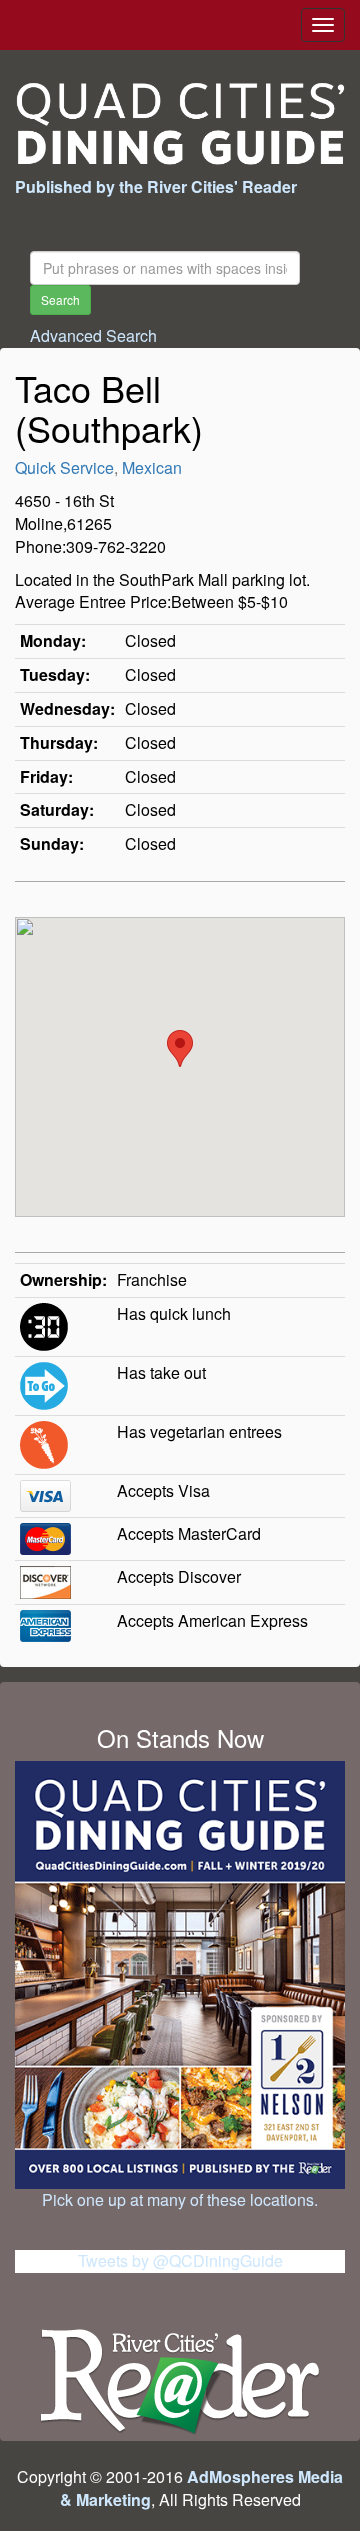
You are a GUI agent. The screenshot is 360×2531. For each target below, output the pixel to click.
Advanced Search (93, 335)
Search (60, 299)
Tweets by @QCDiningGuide (180, 2260)
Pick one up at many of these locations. (180, 2199)
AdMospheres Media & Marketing (202, 2488)
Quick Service (64, 467)
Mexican (152, 467)
